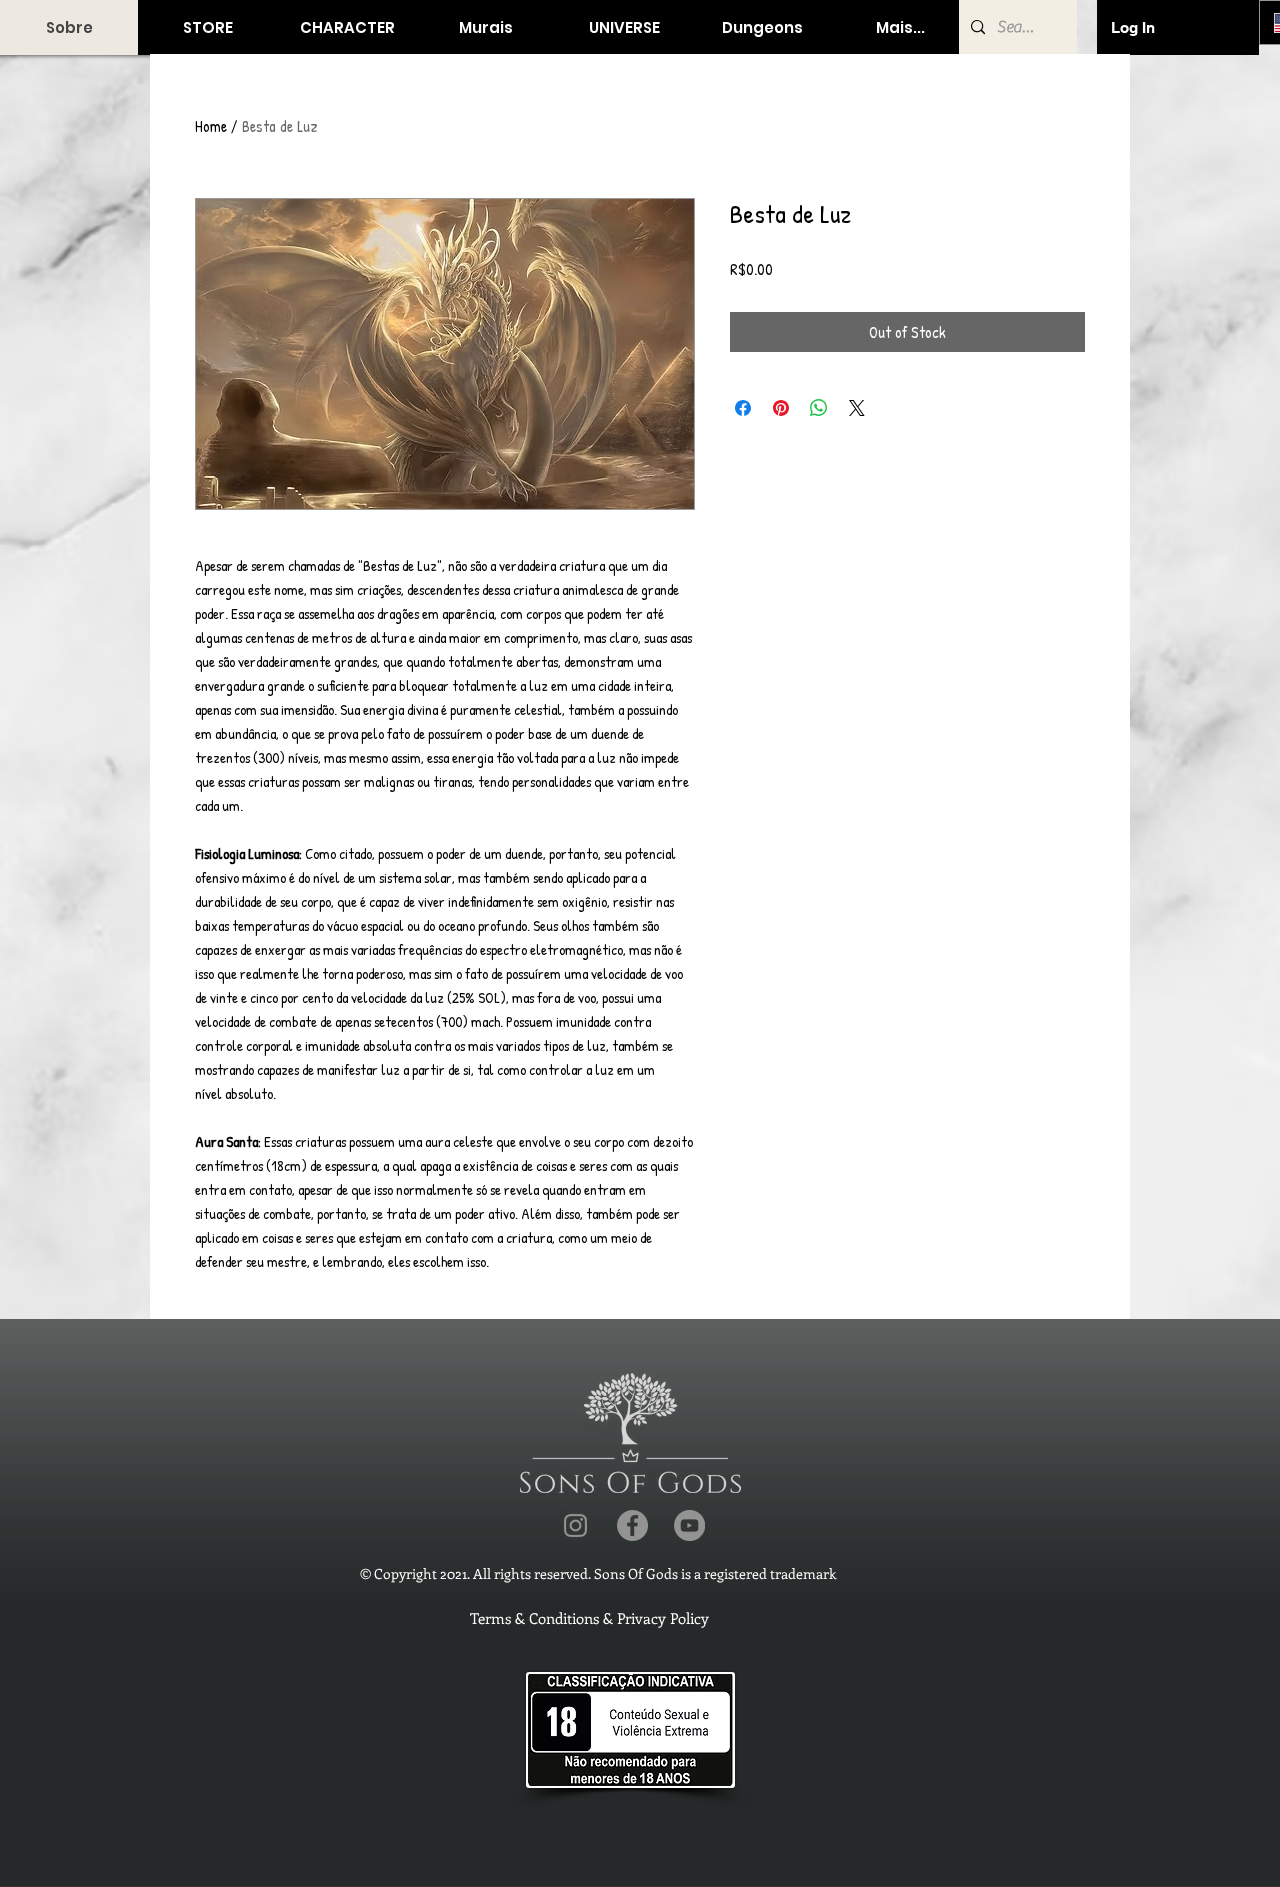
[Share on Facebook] (743, 408)
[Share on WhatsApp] (819, 408)
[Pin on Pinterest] (781, 408)
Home (211, 126)
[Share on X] (857, 408)
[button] (207, 27)
